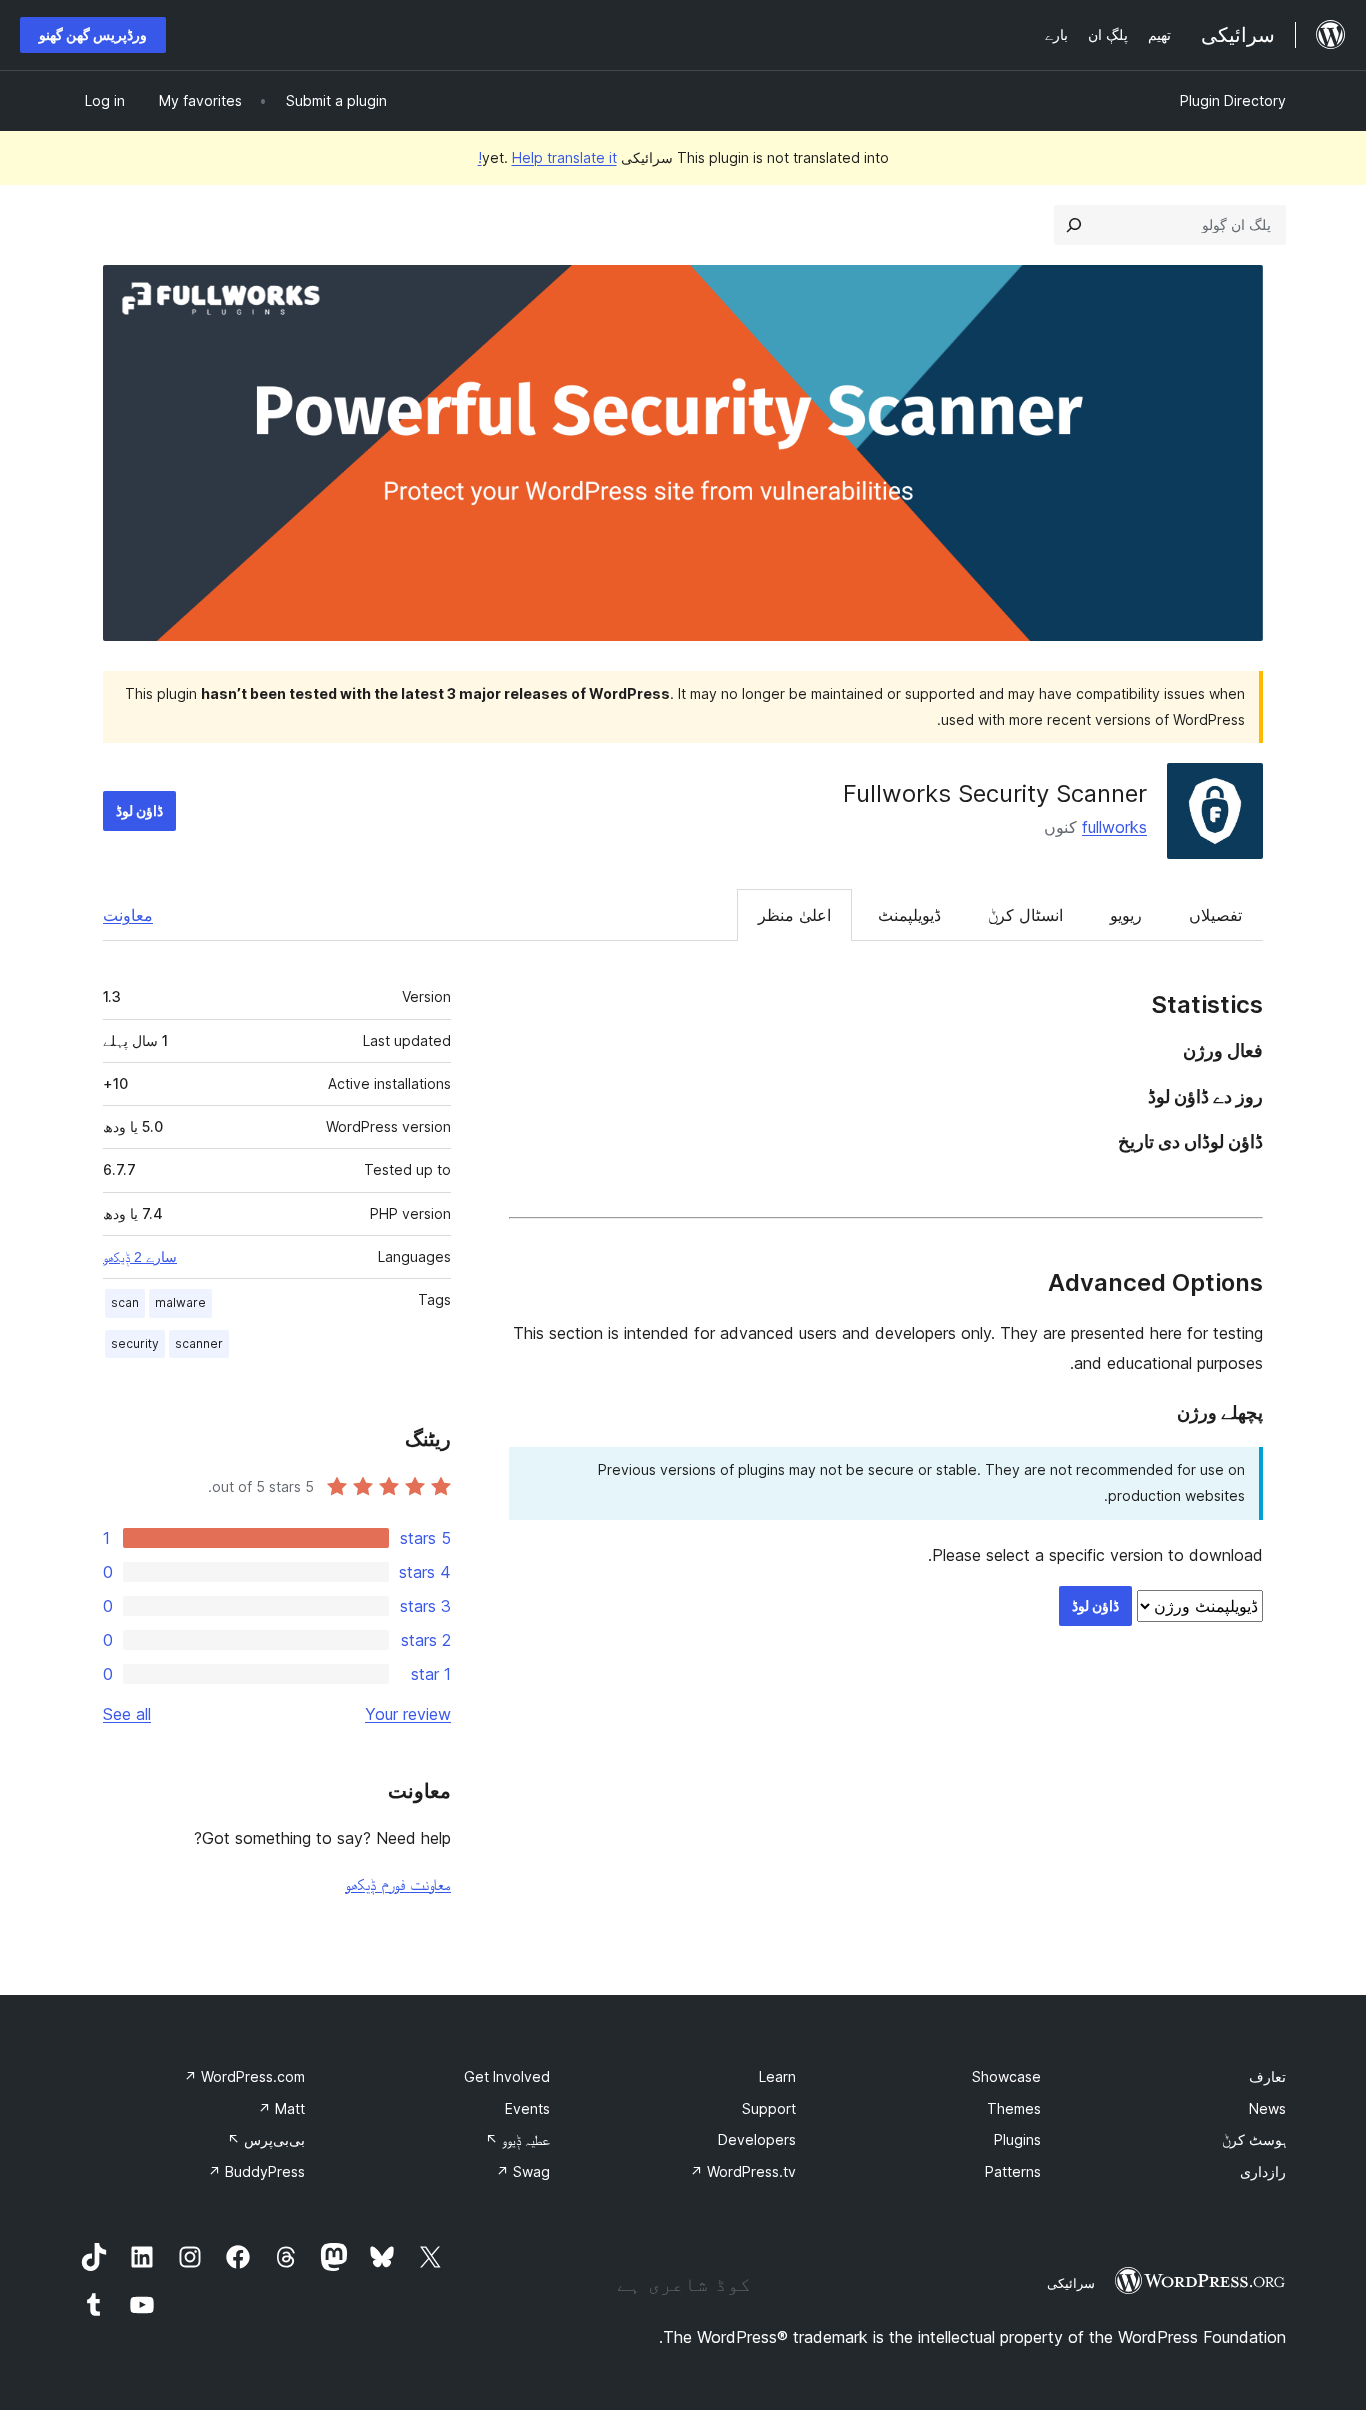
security (135, 1343)
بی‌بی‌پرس (266, 2139)
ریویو (1126, 915)
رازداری (1263, 2171)
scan (125, 1302)
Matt (281, 2108)
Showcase (1006, 2076)
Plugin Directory (1233, 100)
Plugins (1017, 2139)
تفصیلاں (1215, 915)
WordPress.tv (743, 2171)
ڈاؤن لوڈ (139, 810)
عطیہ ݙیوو (517, 2139)
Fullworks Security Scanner (995, 793)
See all (127, 1714)
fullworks (1114, 827)
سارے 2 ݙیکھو (140, 1257)
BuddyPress (256, 2171)
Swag (523, 2171)
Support (769, 2108)
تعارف (1267, 2076)
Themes (1014, 2108)
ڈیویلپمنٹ (909, 915)
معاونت (128, 915)
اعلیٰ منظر (794, 915)
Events (527, 2108)
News (1267, 2108)
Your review (408, 1714)
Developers (757, 2139)
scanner (199, 1343)
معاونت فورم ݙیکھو (398, 1884)
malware (180, 1302)
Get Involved (507, 2076)
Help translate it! (547, 157)
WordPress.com (244, 2076)
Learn (777, 2076)
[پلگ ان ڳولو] (1074, 225)
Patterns (1013, 2171)
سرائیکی (1071, 2283)
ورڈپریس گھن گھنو (93, 34)
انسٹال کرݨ (1025, 915)
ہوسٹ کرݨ (1254, 2139)
